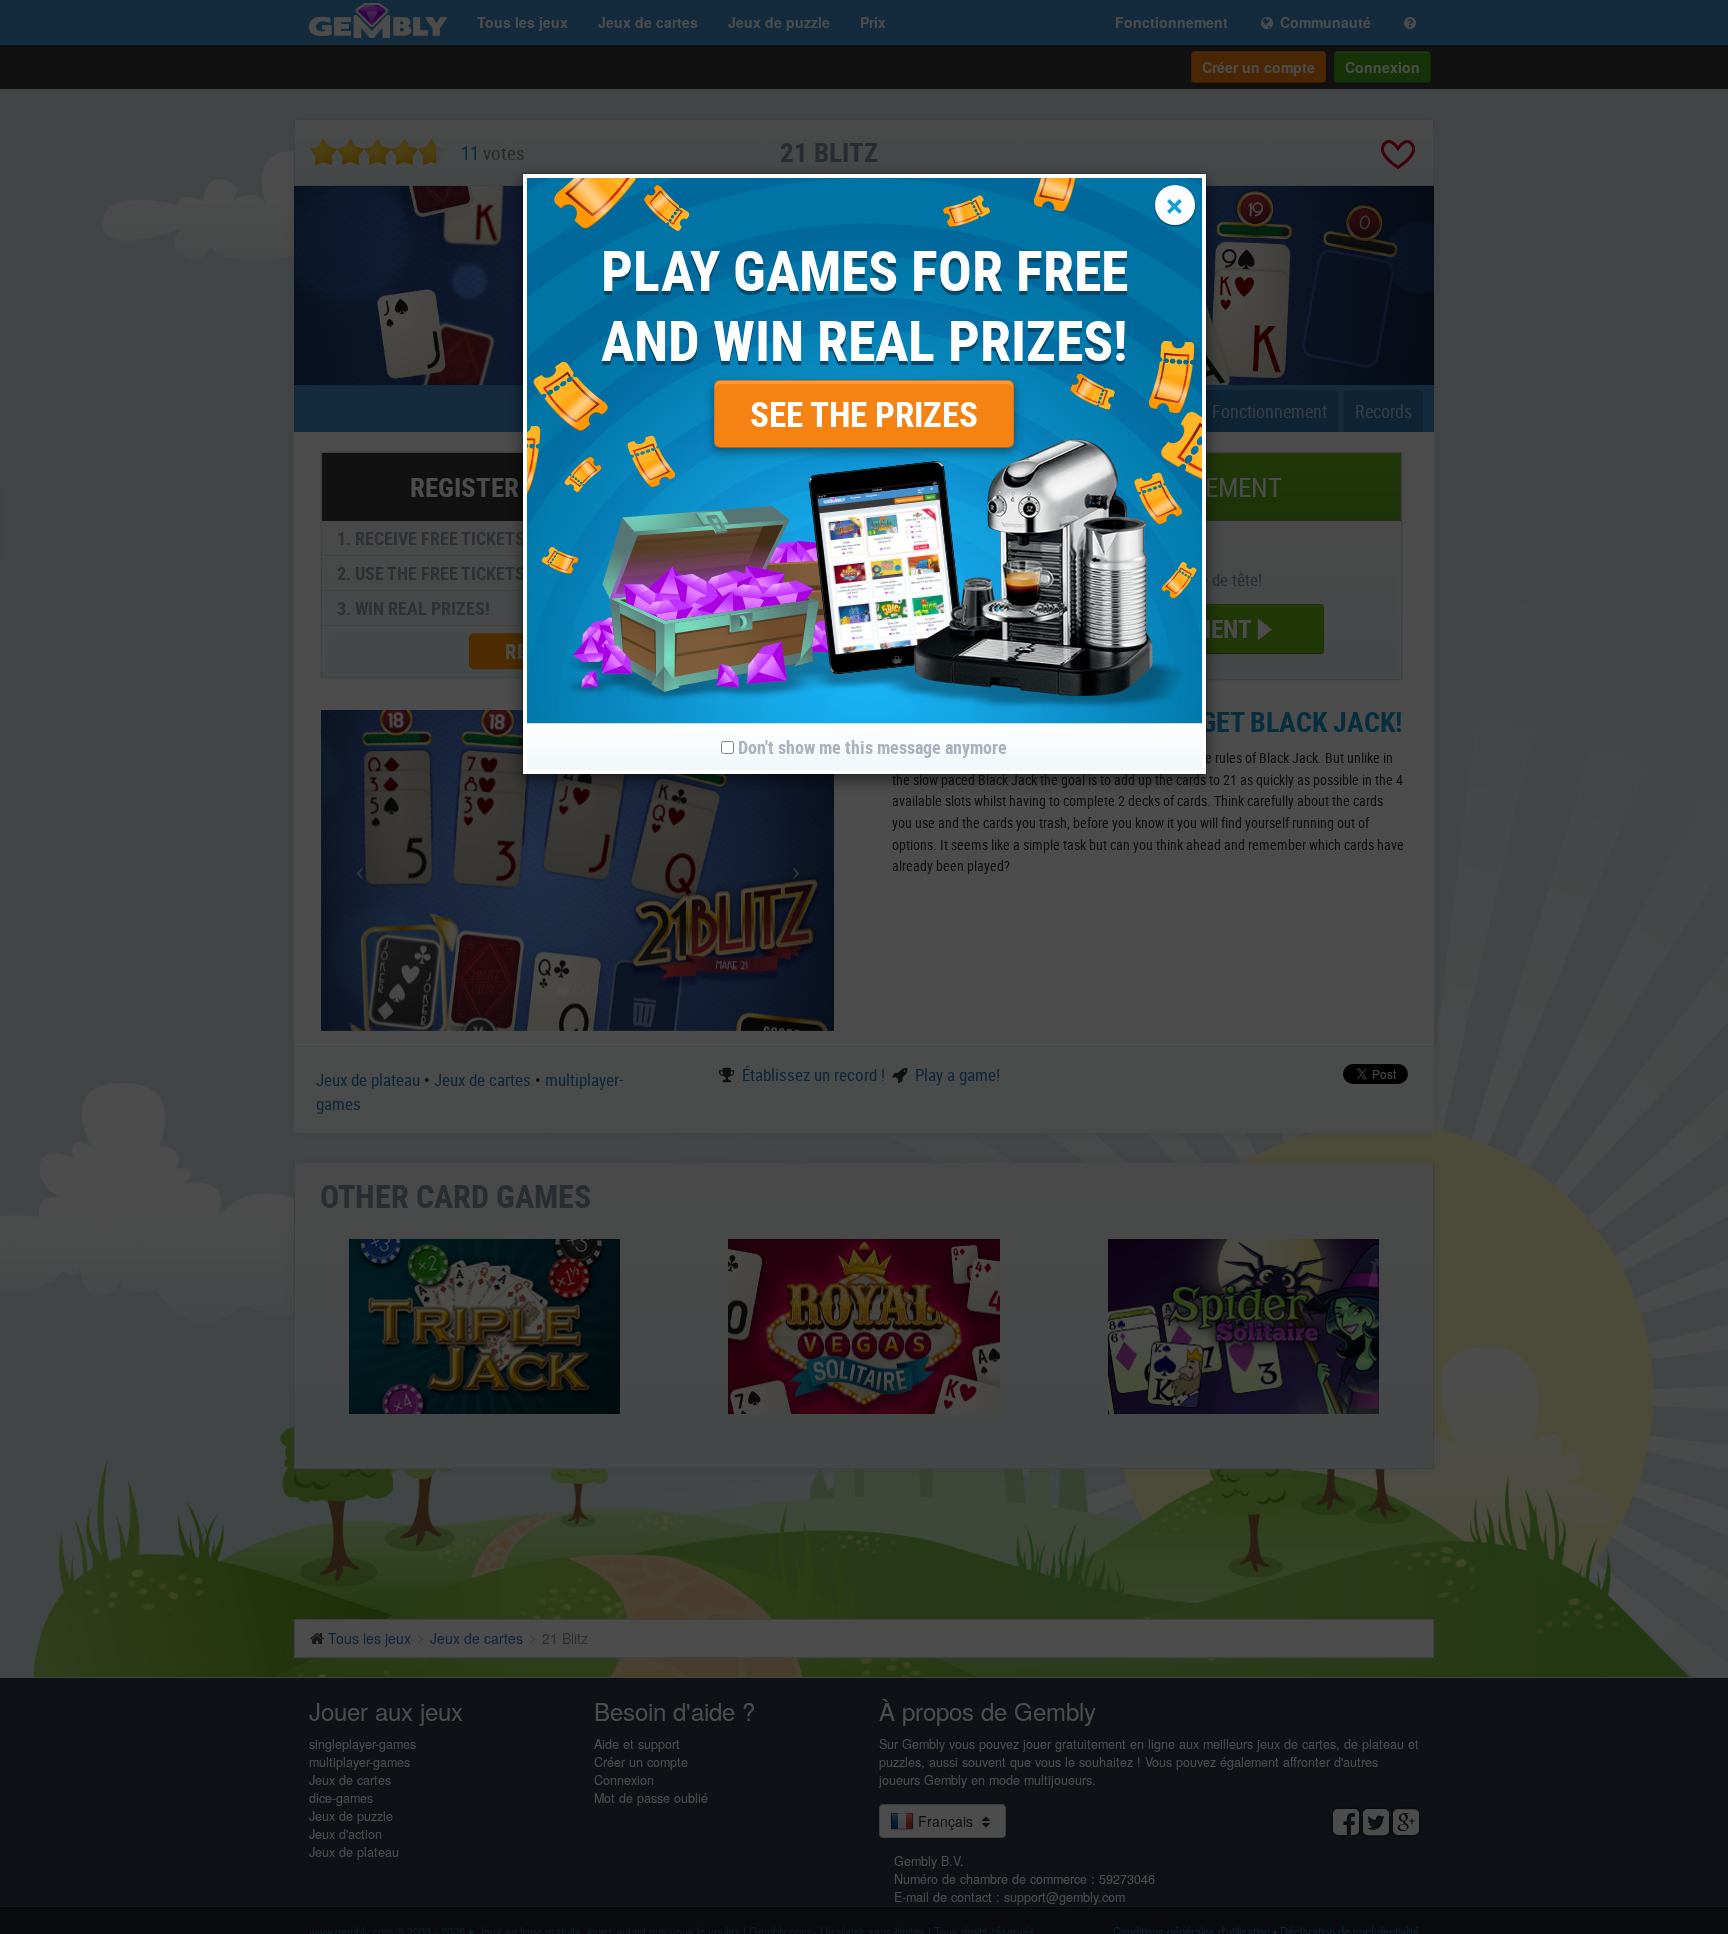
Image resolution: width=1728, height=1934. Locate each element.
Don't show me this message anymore (870, 747)
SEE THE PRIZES (864, 413)
